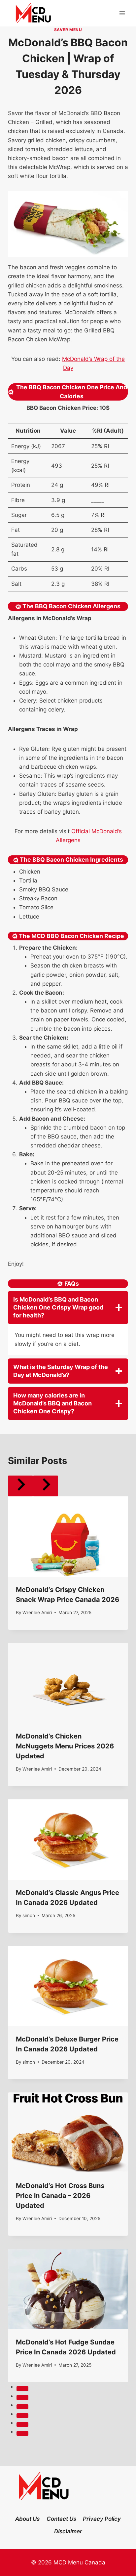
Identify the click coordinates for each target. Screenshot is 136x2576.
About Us (27, 2519)
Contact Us (61, 2519)
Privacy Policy (102, 2519)
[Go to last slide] (20, 1486)
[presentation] (68, 1537)
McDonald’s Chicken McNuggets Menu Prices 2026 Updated (65, 1746)
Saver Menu (68, 30)
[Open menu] (122, 13)
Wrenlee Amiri (37, 1612)
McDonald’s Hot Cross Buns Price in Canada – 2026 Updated (60, 2196)
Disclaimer (68, 2531)
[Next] (46, 1486)
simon (29, 1915)
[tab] (22, 2388)
